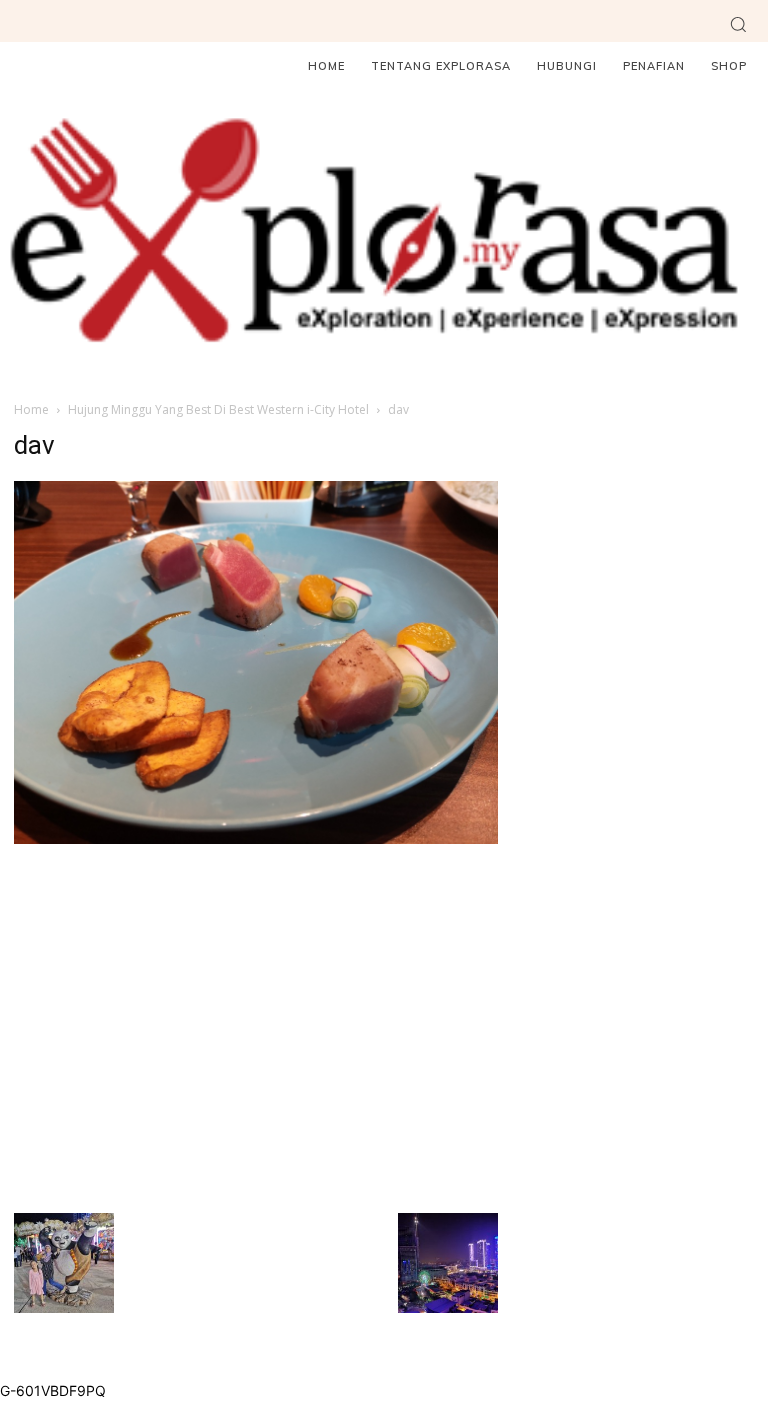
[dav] (256, 838)
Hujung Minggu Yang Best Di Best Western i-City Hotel (218, 409)
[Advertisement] (256, 1026)
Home (31, 409)
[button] (738, 24)
